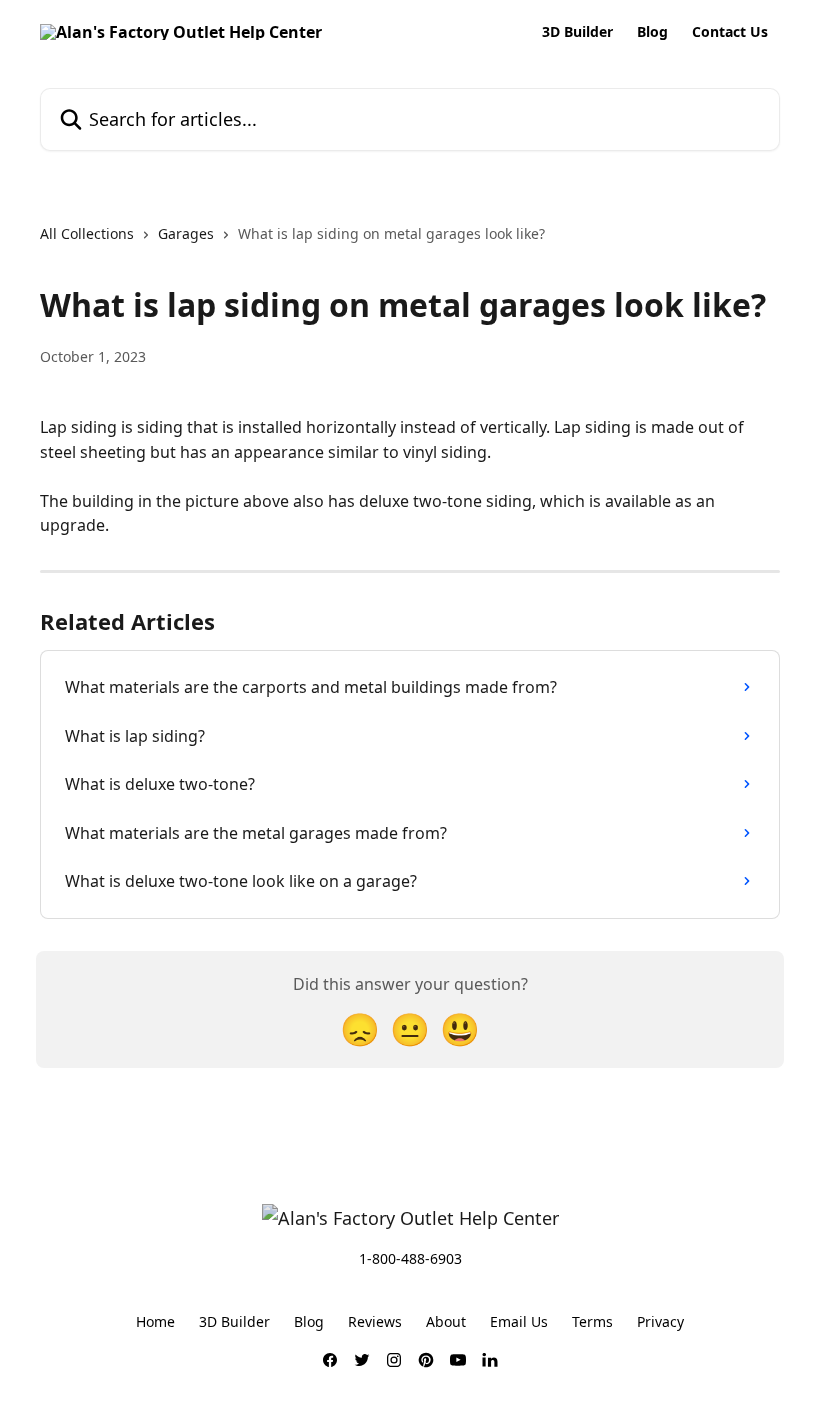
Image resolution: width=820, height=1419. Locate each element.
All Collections (87, 233)
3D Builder (577, 32)
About (446, 1321)
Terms (592, 1321)
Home (155, 1321)
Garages (186, 233)
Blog (652, 32)
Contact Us (730, 32)
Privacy (660, 1321)
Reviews (375, 1321)
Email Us (519, 1321)
